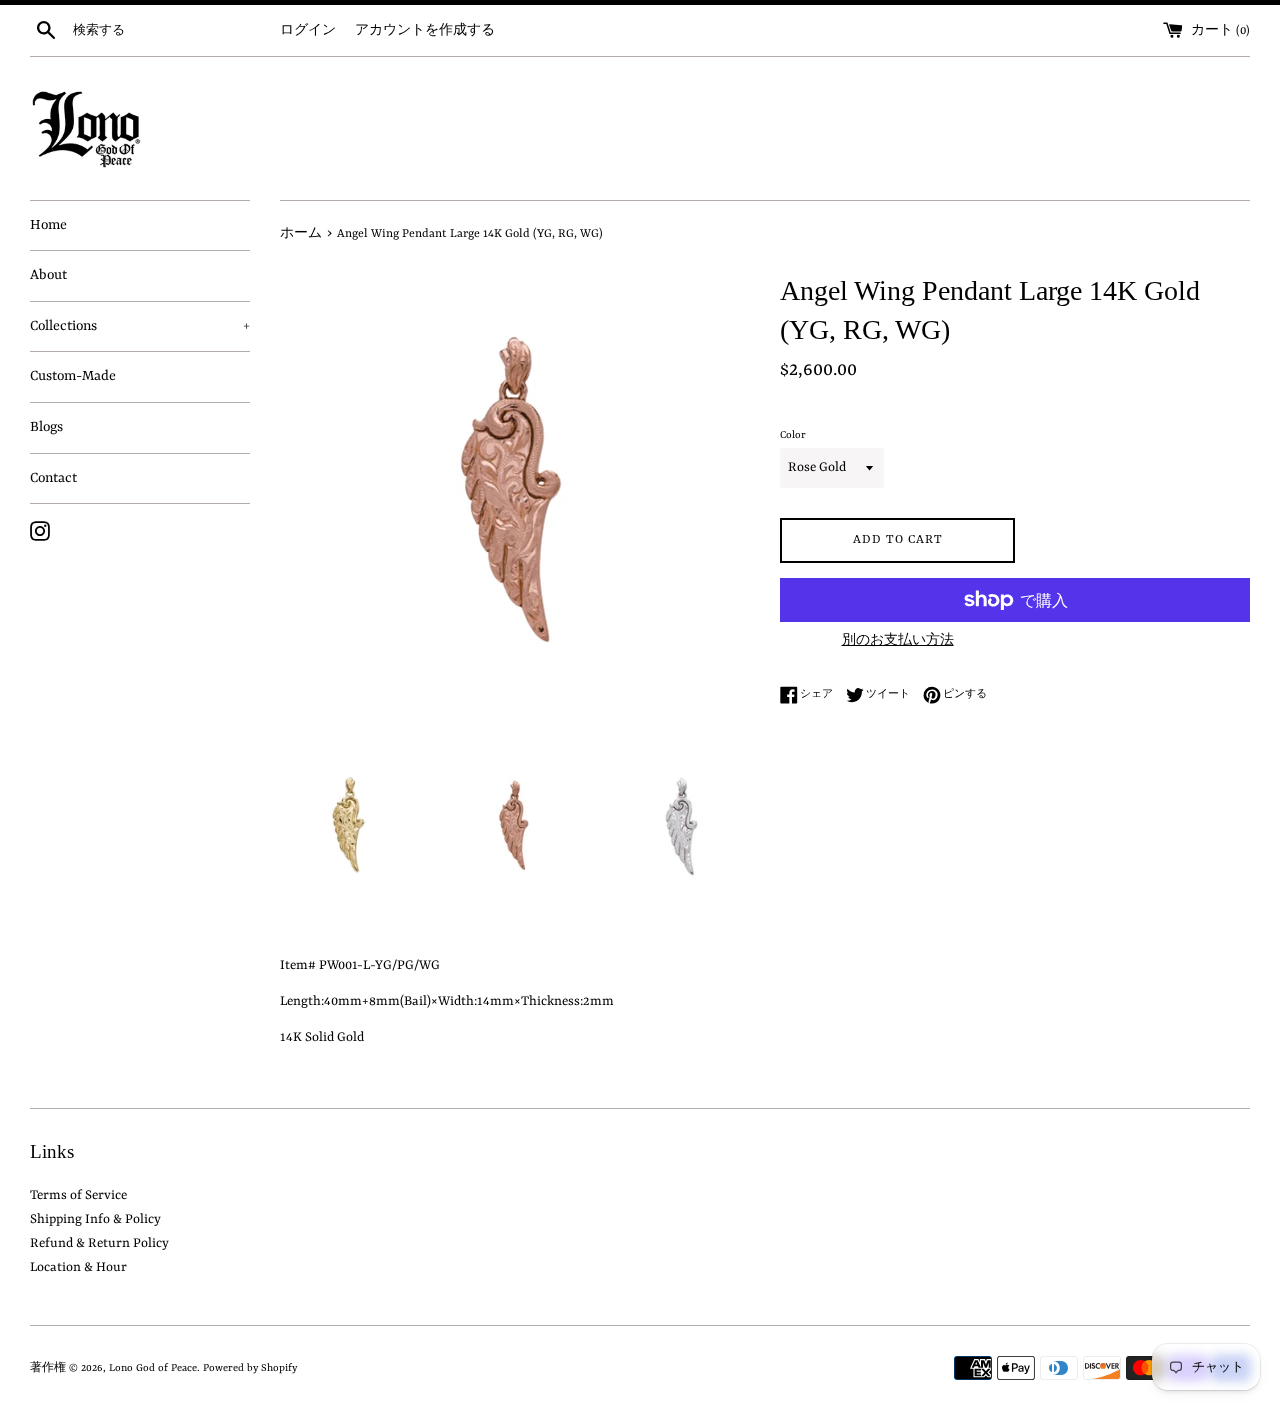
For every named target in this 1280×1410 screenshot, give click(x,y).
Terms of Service (78, 1195)
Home (48, 225)
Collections (140, 326)
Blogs (46, 427)
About (48, 275)
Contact (53, 478)
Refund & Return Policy (99, 1243)
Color (793, 435)
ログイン (308, 31)
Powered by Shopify (250, 1368)
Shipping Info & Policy (95, 1219)
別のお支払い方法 (898, 641)
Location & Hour (78, 1267)
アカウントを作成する (425, 31)
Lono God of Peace (153, 1368)
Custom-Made (73, 376)
